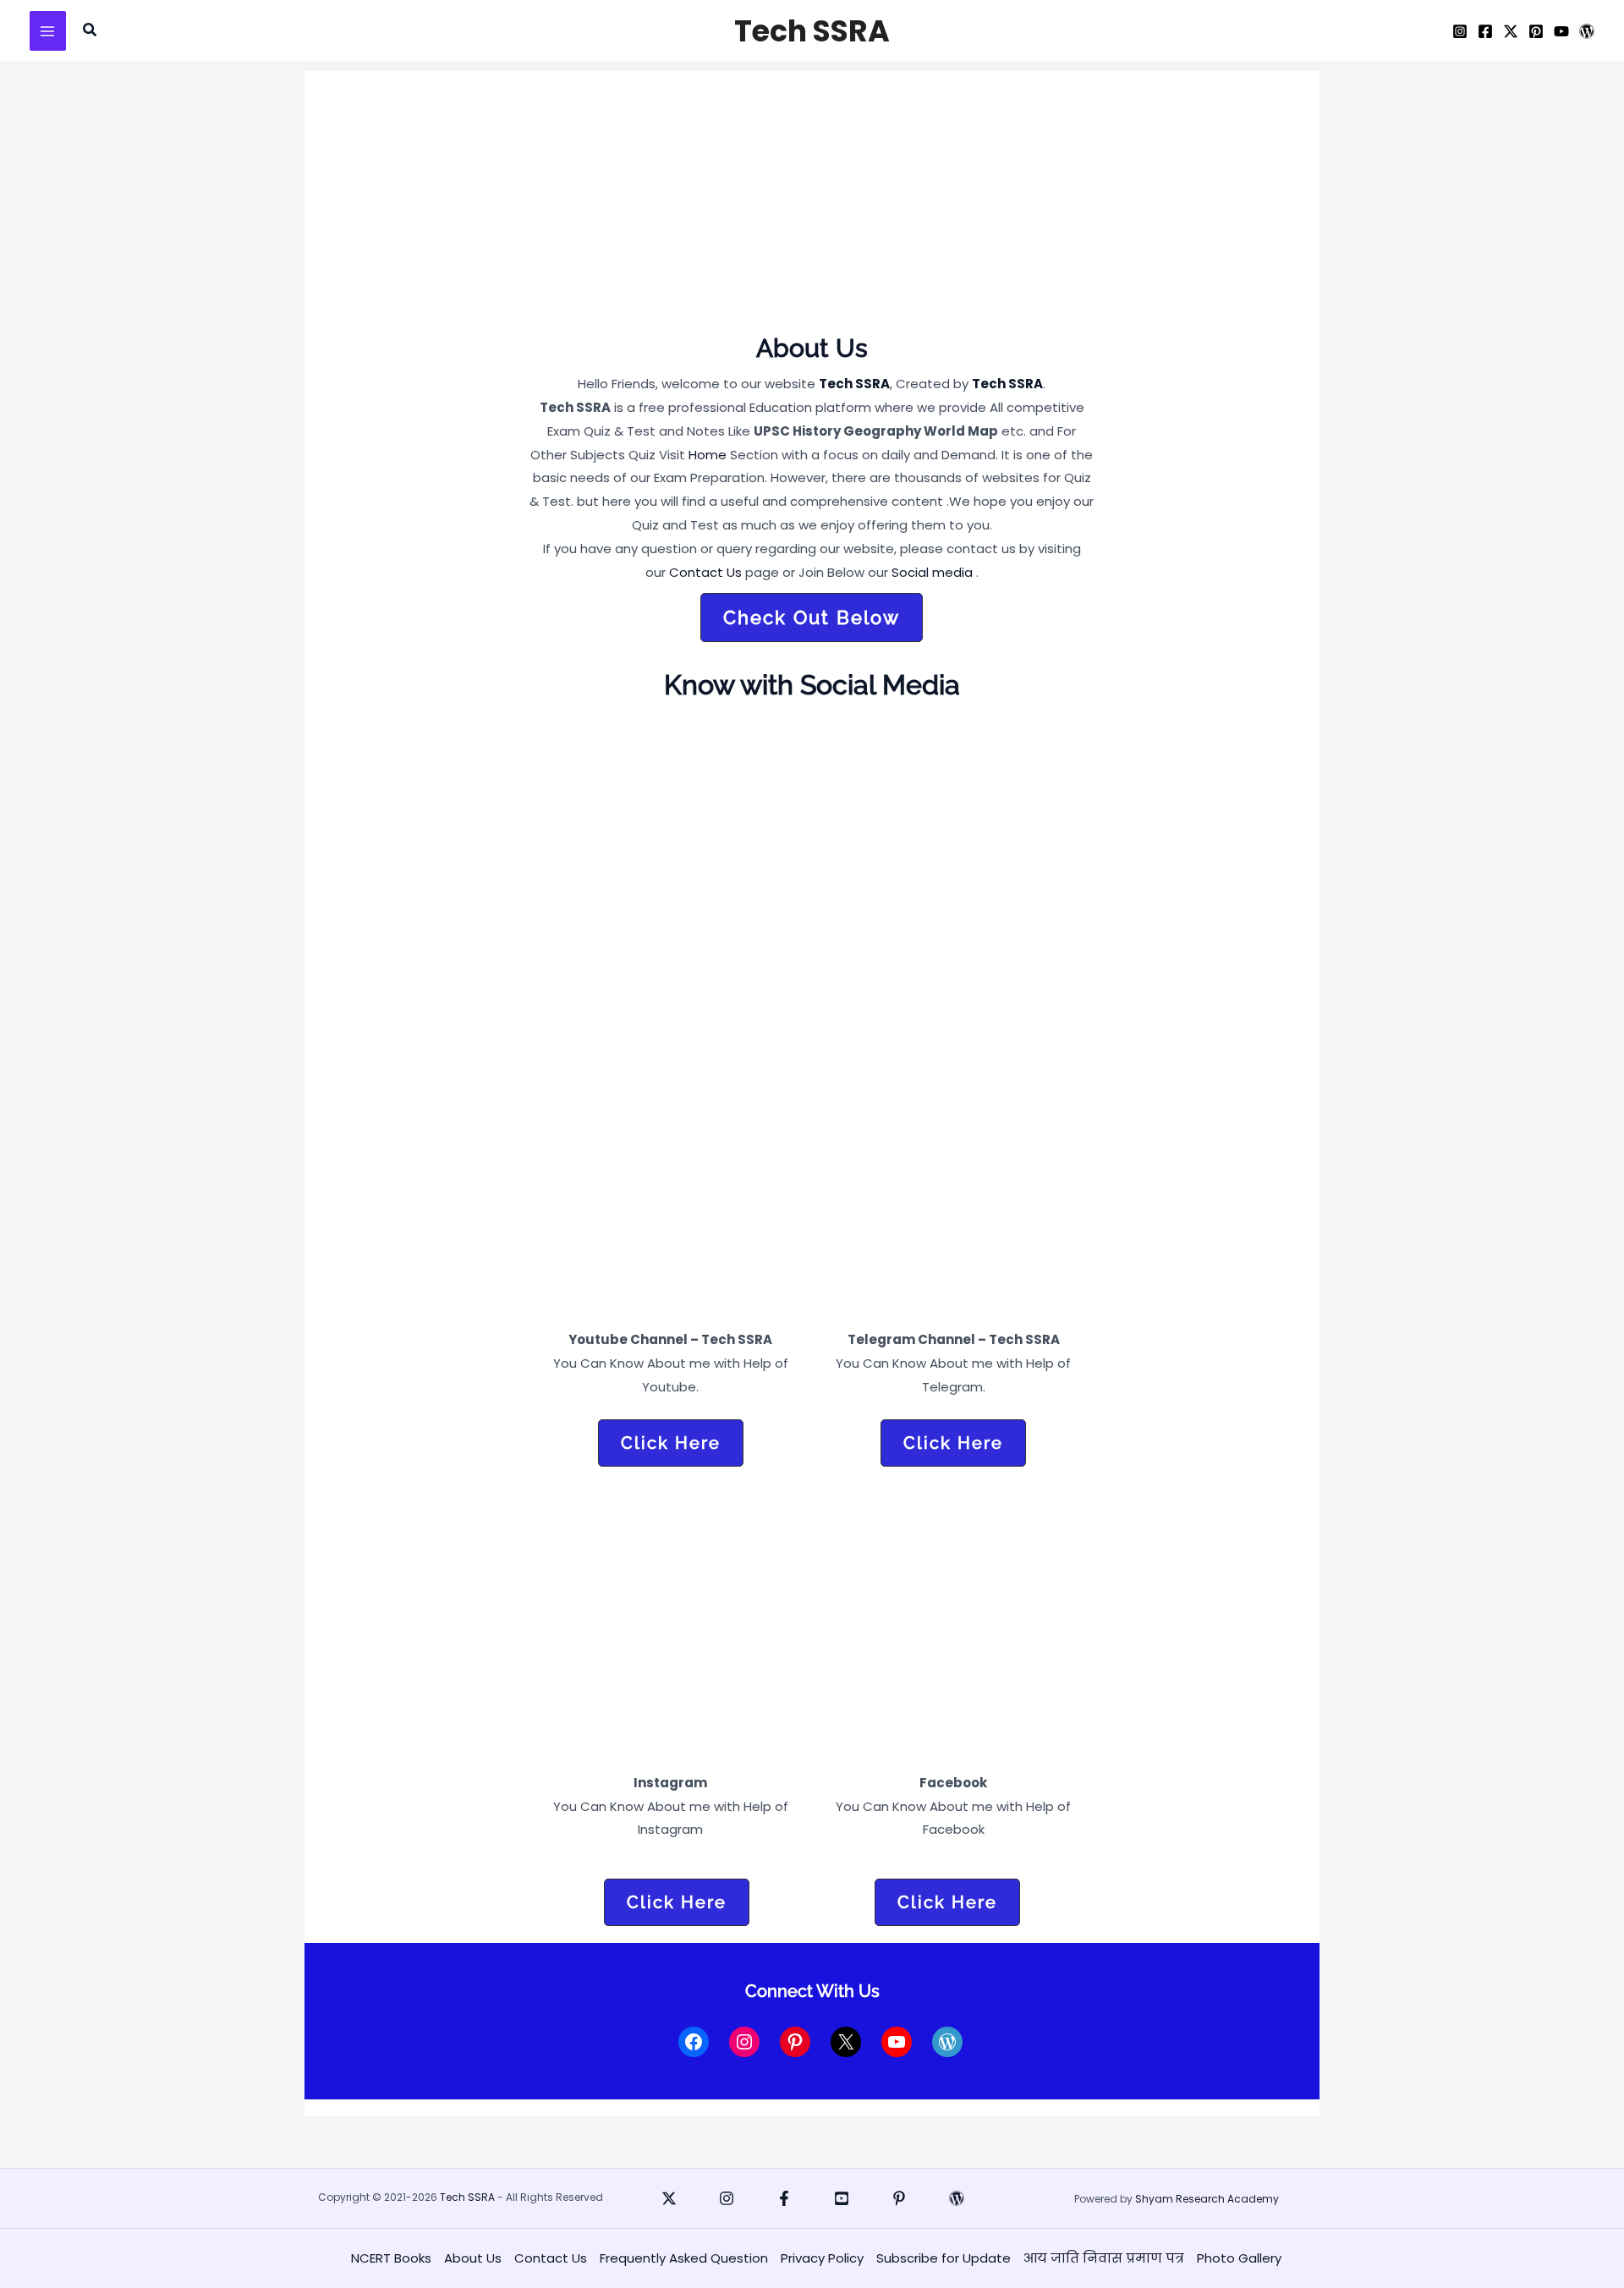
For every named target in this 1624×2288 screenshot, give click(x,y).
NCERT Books (391, 2258)
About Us (473, 2258)
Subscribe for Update (944, 2258)
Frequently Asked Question (684, 2258)
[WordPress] (1587, 31)
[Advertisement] (812, 206)
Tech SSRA (812, 31)
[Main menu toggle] (48, 31)
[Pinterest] (1536, 31)
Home (708, 455)
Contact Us (705, 572)
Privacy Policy (822, 2258)
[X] (1511, 31)
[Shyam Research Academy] (957, 2198)
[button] (91, 31)
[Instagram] (1460, 31)
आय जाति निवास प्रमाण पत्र (1104, 2258)
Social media (932, 572)
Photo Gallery (1239, 2258)
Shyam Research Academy (1207, 2199)
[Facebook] (1485, 31)
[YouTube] (1561, 31)
